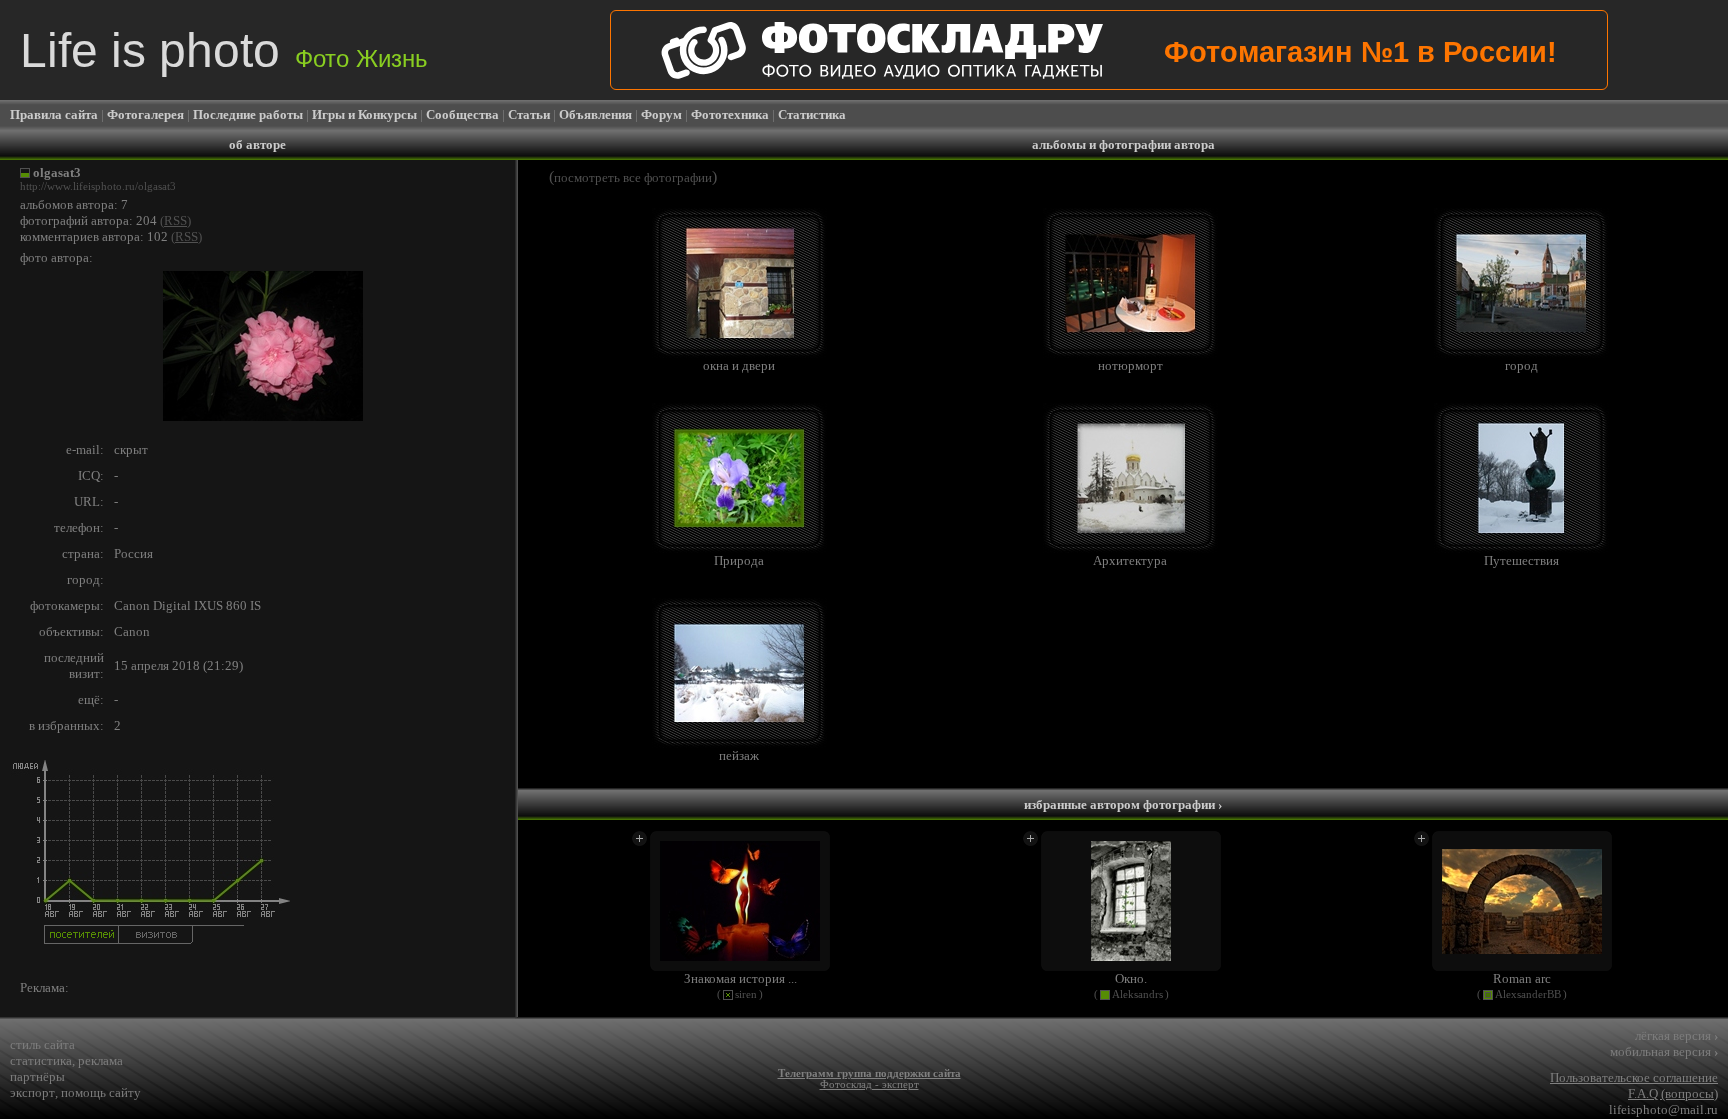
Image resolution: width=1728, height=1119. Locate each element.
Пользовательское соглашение (1634, 1077)
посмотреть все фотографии (633, 177)
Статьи (529, 114)
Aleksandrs (1137, 994)
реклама (100, 1060)
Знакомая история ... (740, 978)
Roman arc (1522, 978)
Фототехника (730, 114)
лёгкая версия (1676, 1035)
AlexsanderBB (1528, 994)
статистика (41, 1060)
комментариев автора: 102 (94, 236)
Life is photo (224, 50)
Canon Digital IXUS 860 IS (187, 605)
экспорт (32, 1092)
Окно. (1131, 978)
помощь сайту (101, 1092)
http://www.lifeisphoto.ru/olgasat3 (98, 186)
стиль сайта (42, 1044)
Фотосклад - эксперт (869, 1084)
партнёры (37, 1076)
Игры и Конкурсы (364, 114)
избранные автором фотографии (1123, 804)
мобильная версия (1664, 1051)
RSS (175, 220)
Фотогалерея (145, 114)
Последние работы (248, 114)
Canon (132, 631)
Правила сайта (54, 114)
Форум (661, 114)
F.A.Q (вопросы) (1673, 1093)
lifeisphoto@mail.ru (1663, 1109)
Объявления (595, 114)
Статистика (812, 114)
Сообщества (462, 114)
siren (746, 994)
